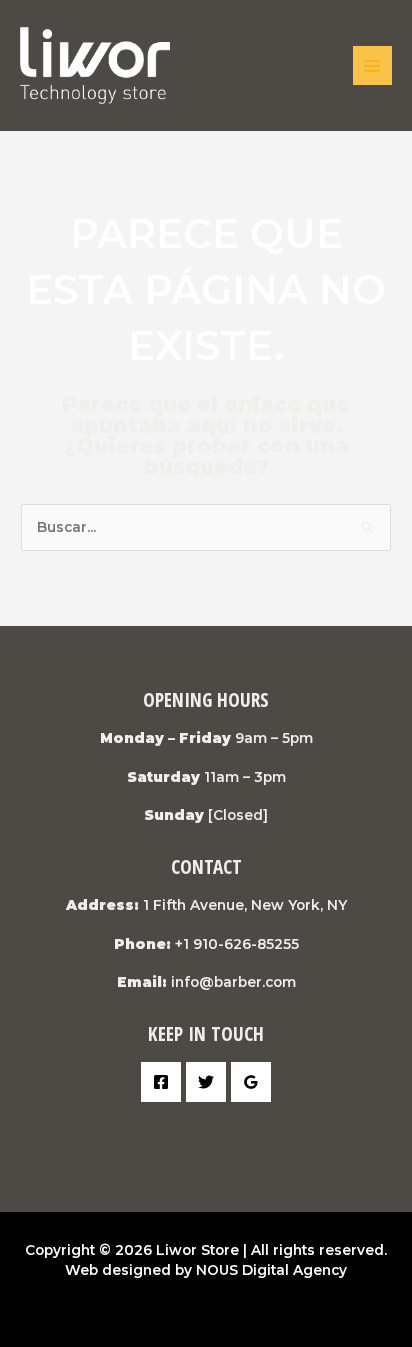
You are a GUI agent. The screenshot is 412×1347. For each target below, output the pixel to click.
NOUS (217, 1270)
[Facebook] (161, 1082)
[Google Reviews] (251, 1082)
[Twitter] (206, 1082)
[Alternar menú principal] (372, 65)
